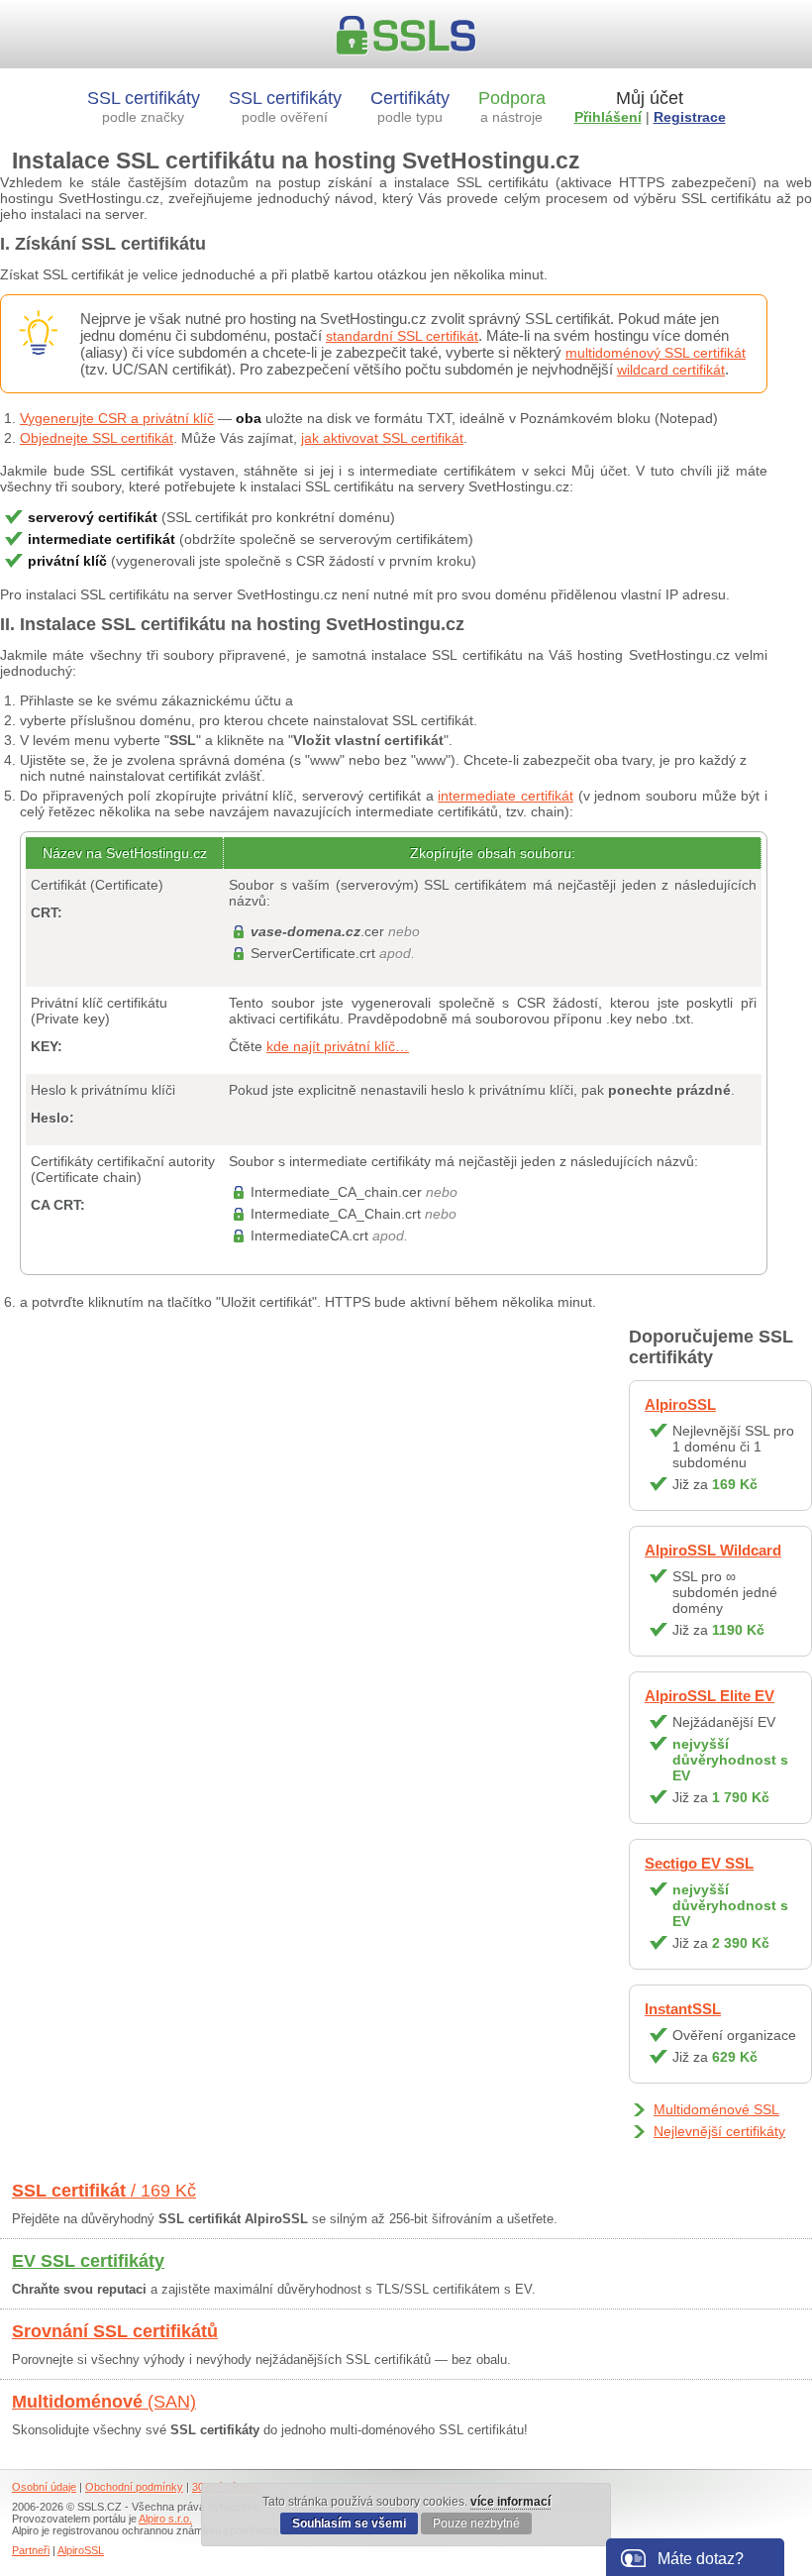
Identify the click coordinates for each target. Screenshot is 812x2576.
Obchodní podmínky (134, 2487)
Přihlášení (608, 117)
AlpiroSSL (680, 1404)
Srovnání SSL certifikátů (115, 2331)
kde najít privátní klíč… (338, 1046)
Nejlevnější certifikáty (719, 2131)
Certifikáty (410, 107)
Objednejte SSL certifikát (97, 438)
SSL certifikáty (144, 107)
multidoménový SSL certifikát (656, 353)
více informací (510, 2502)
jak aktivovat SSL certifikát (382, 438)
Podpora (512, 107)
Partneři (31, 2550)
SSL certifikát (104, 2191)
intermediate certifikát (506, 796)
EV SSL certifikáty (88, 2261)
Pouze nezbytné (476, 2523)
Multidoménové (104, 2402)
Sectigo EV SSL (699, 1863)
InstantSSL (683, 2009)
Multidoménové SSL (716, 2109)
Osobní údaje (44, 2487)
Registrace (690, 117)
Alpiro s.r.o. (165, 2519)
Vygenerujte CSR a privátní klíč (117, 418)
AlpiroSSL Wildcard (713, 1550)
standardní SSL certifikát (402, 336)
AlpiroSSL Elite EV (710, 1696)
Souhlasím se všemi (349, 2523)
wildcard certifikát (671, 370)
